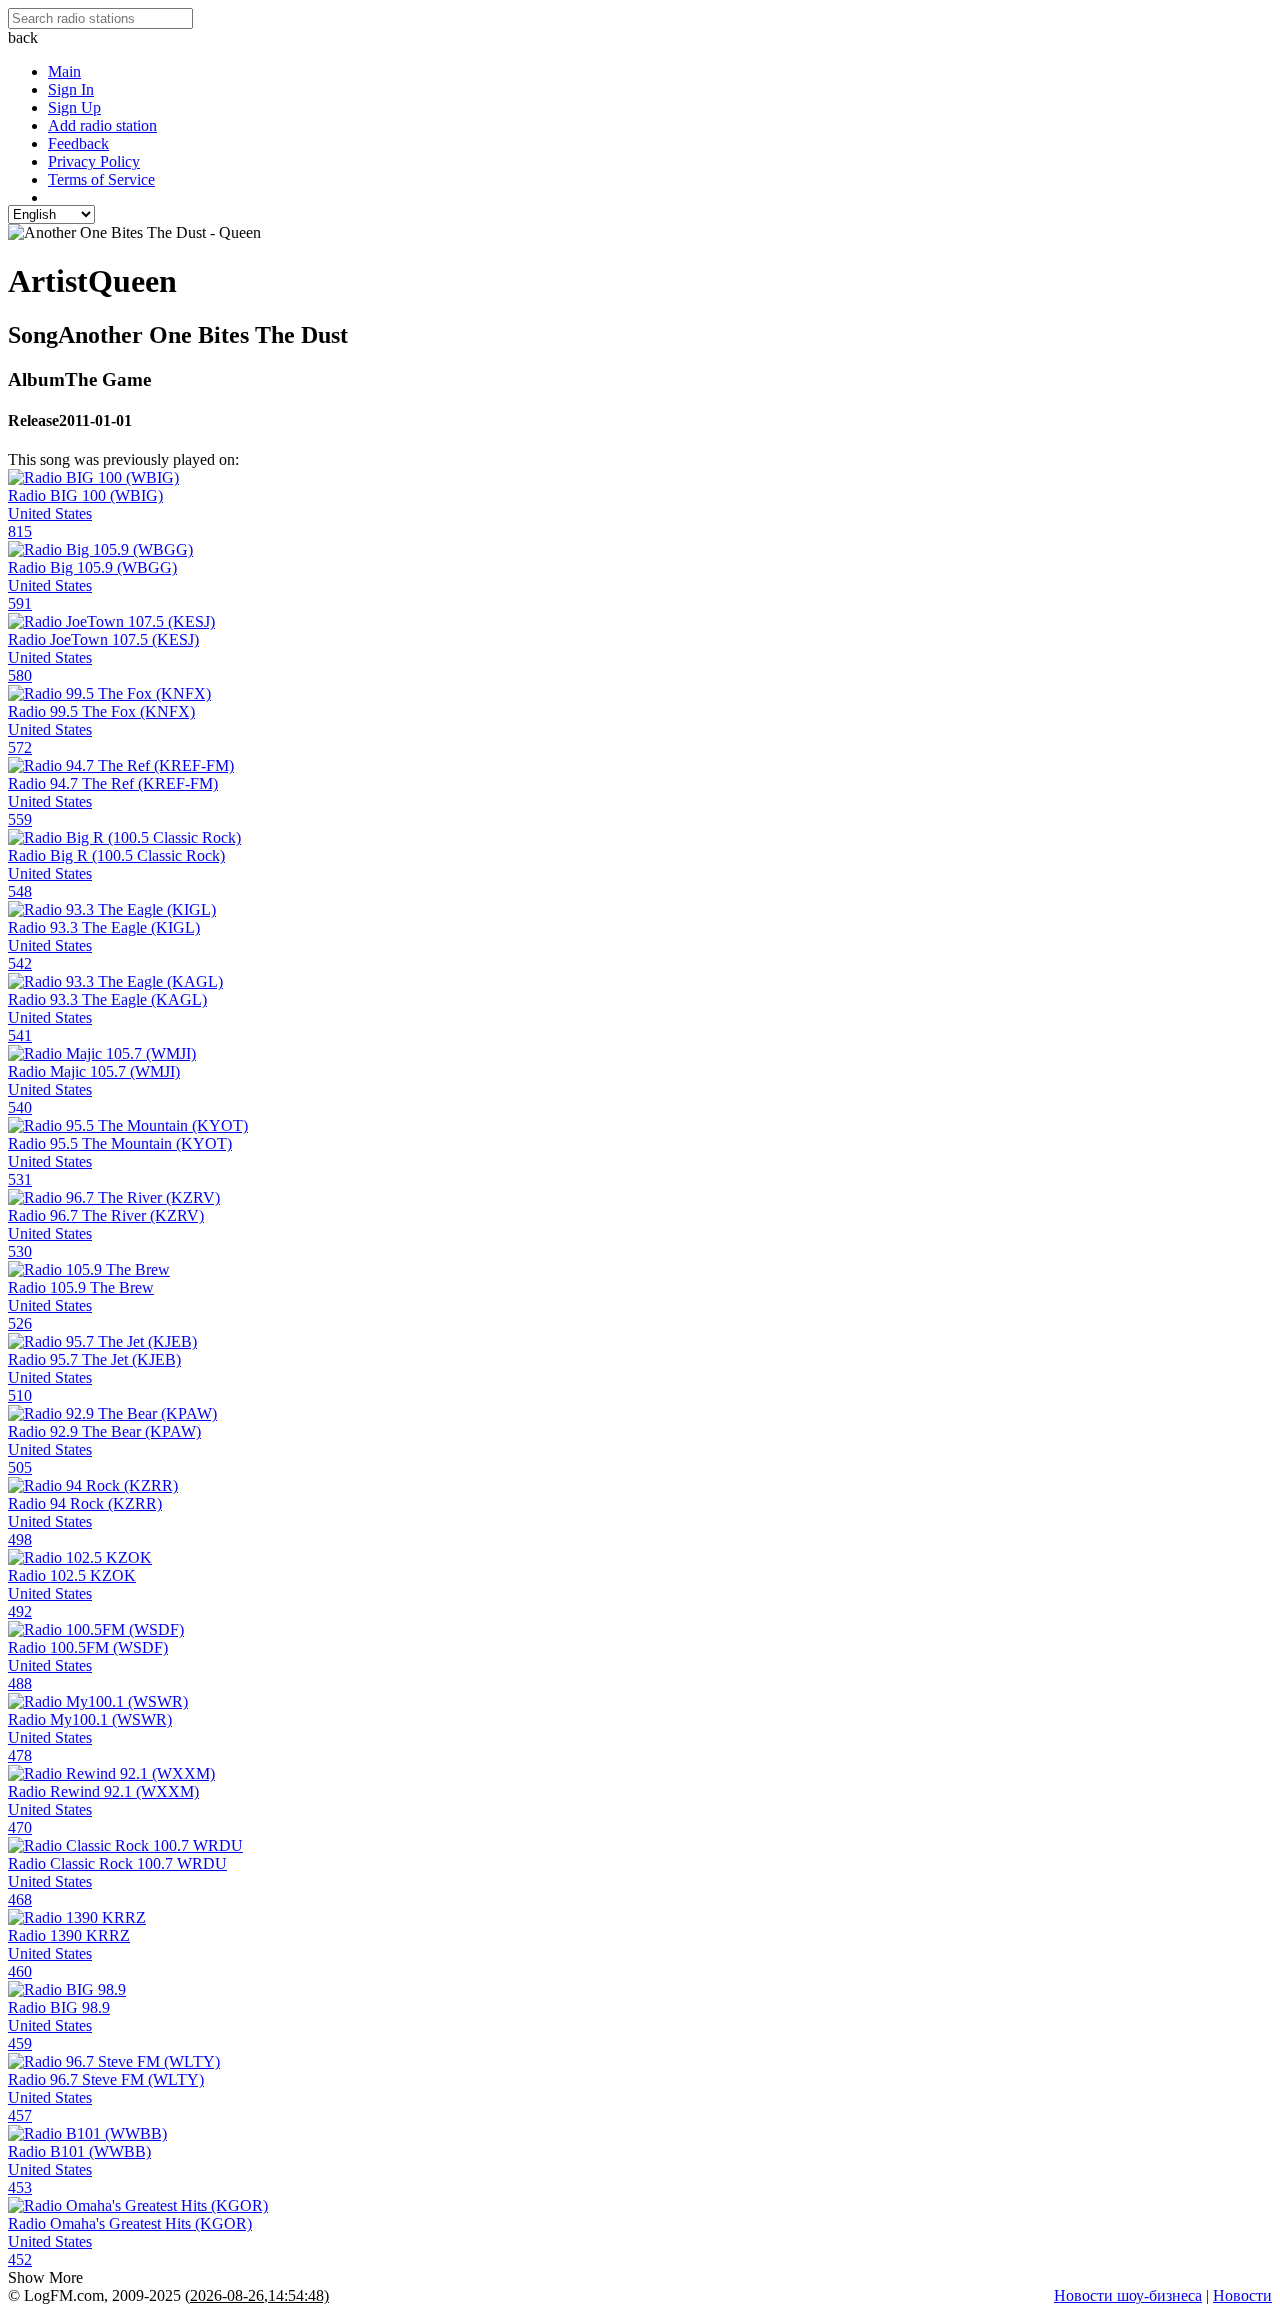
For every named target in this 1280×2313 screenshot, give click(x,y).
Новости (1242, 2295)
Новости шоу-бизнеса (1128, 2295)
